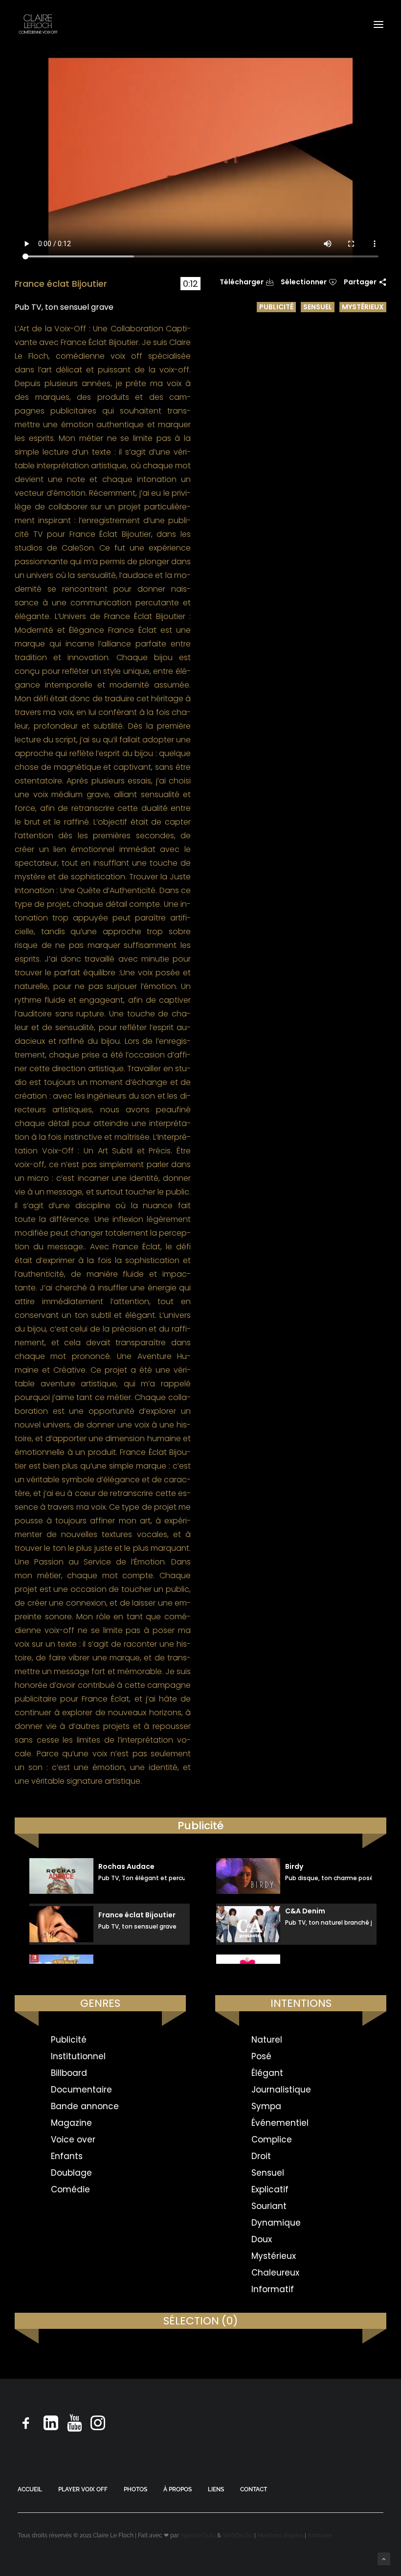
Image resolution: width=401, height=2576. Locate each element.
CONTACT (254, 2489)
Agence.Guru (198, 2535)
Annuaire (320, 2535)
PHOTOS (135, 2489)
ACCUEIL (30, 2489)
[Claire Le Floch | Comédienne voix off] (38, 24)
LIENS (216, 2489)
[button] (379, 24)
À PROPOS (178, 2489)
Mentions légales (280, 2535)
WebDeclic (238, 2535)
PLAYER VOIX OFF (83, 2489)
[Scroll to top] (384, 2558)
